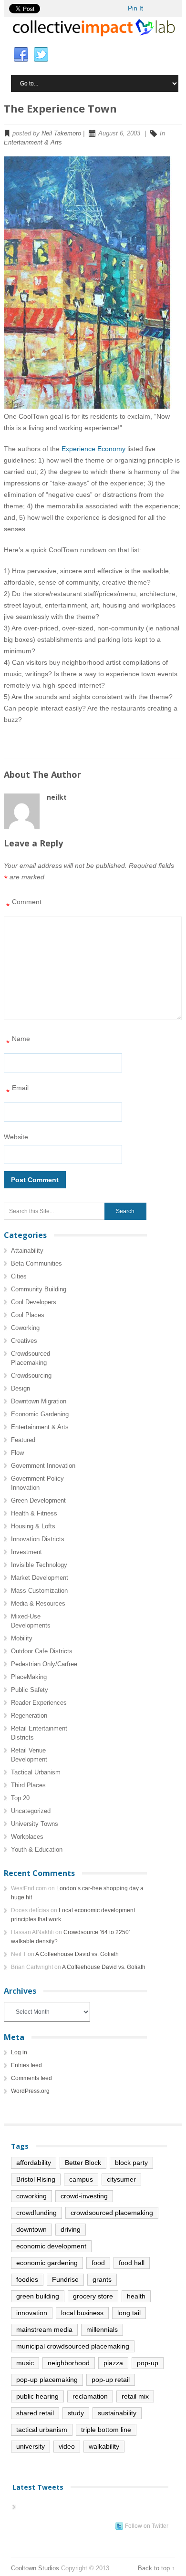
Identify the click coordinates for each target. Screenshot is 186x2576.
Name (18, 1041)
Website (16, 1137)
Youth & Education (37, 1850)
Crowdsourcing (31, 1376)
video (67, 2446)
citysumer (121, 2179)
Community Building (39, 1289)
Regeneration (29, 1716)
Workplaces (27, 1837)
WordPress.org (30, 2091)
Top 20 (20, 1798)
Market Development (40, 1578)
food (98, 2263)
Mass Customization (39, 1591)
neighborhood (69, 2363)
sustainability (117, 2413)
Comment (24, 904)
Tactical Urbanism (36, 1772)
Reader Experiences (39, 1703)
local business (82, 2313)
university (31, 2446)
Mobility (22, 1638)
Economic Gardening (40, 1414)
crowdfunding (36, 2213)
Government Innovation (43, 1466)
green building (38, 2296)
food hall (132, 2263)
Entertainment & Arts (33, 142)
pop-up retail (111, 2380)
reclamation (90, 2396)
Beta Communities (36, 1263)
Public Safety (30, 1690)
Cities (19, 1276)
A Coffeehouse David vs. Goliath (77, 1954)
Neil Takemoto (61, 133)
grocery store (93, 2296)
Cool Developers (34, 1302)
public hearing (37, 2396)
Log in (19, 2052)
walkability (104, 2446)
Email (17, 1090)
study (76, 2413)
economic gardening (47, 2263)
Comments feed (31, 2078)
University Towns (35, 1824)
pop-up (148, 2363)
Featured (23, 1440)
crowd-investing (84, 2196)
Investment (26, 1552)
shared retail (35, 2413)
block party (131, 2163)
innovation (32, 2313)
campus (81, 2179)
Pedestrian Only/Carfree (44, 1664)
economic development (51, 2246)
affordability (34, 2163)
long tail (129, 2313)
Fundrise (65, 2279)
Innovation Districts (38, 1539)
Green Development (38, 1500)
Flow (17, 1453)
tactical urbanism (42, 2430)
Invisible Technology (39, 1565)
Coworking (25, 1328)
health (136, 2296)
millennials (102, 2329)
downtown (31, 2229)
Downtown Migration (39, 1401)
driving (71, 2229)
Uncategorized (31, 1811)
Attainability (27, 1251)
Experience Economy (93, 449)
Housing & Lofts (33, 1526)
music (25, 2363)
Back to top (154, 2568)
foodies (27, 2279)
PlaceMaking (29, 1677)
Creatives (24, 1341)
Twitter (41, 55)
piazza (113, 2363)
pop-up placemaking (47, 2380)
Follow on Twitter (147, 2526)
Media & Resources (38, 1603)
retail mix (135, 2396)
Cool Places (28, 1315)
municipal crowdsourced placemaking (73, 2346)
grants (102, 2279)
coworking (31, 2196)
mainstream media (44, 2329)
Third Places (28, 1785)
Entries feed (26, 2065)
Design (21, 1388)
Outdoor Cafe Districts (42, 1651)
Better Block (83, 2163)
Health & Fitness (34, 1513)
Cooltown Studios (35, 2568)
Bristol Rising (36, 2179)
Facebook (21, 55)
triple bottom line (106, 2430)
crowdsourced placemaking (112, 2213)
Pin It (135, 8)
